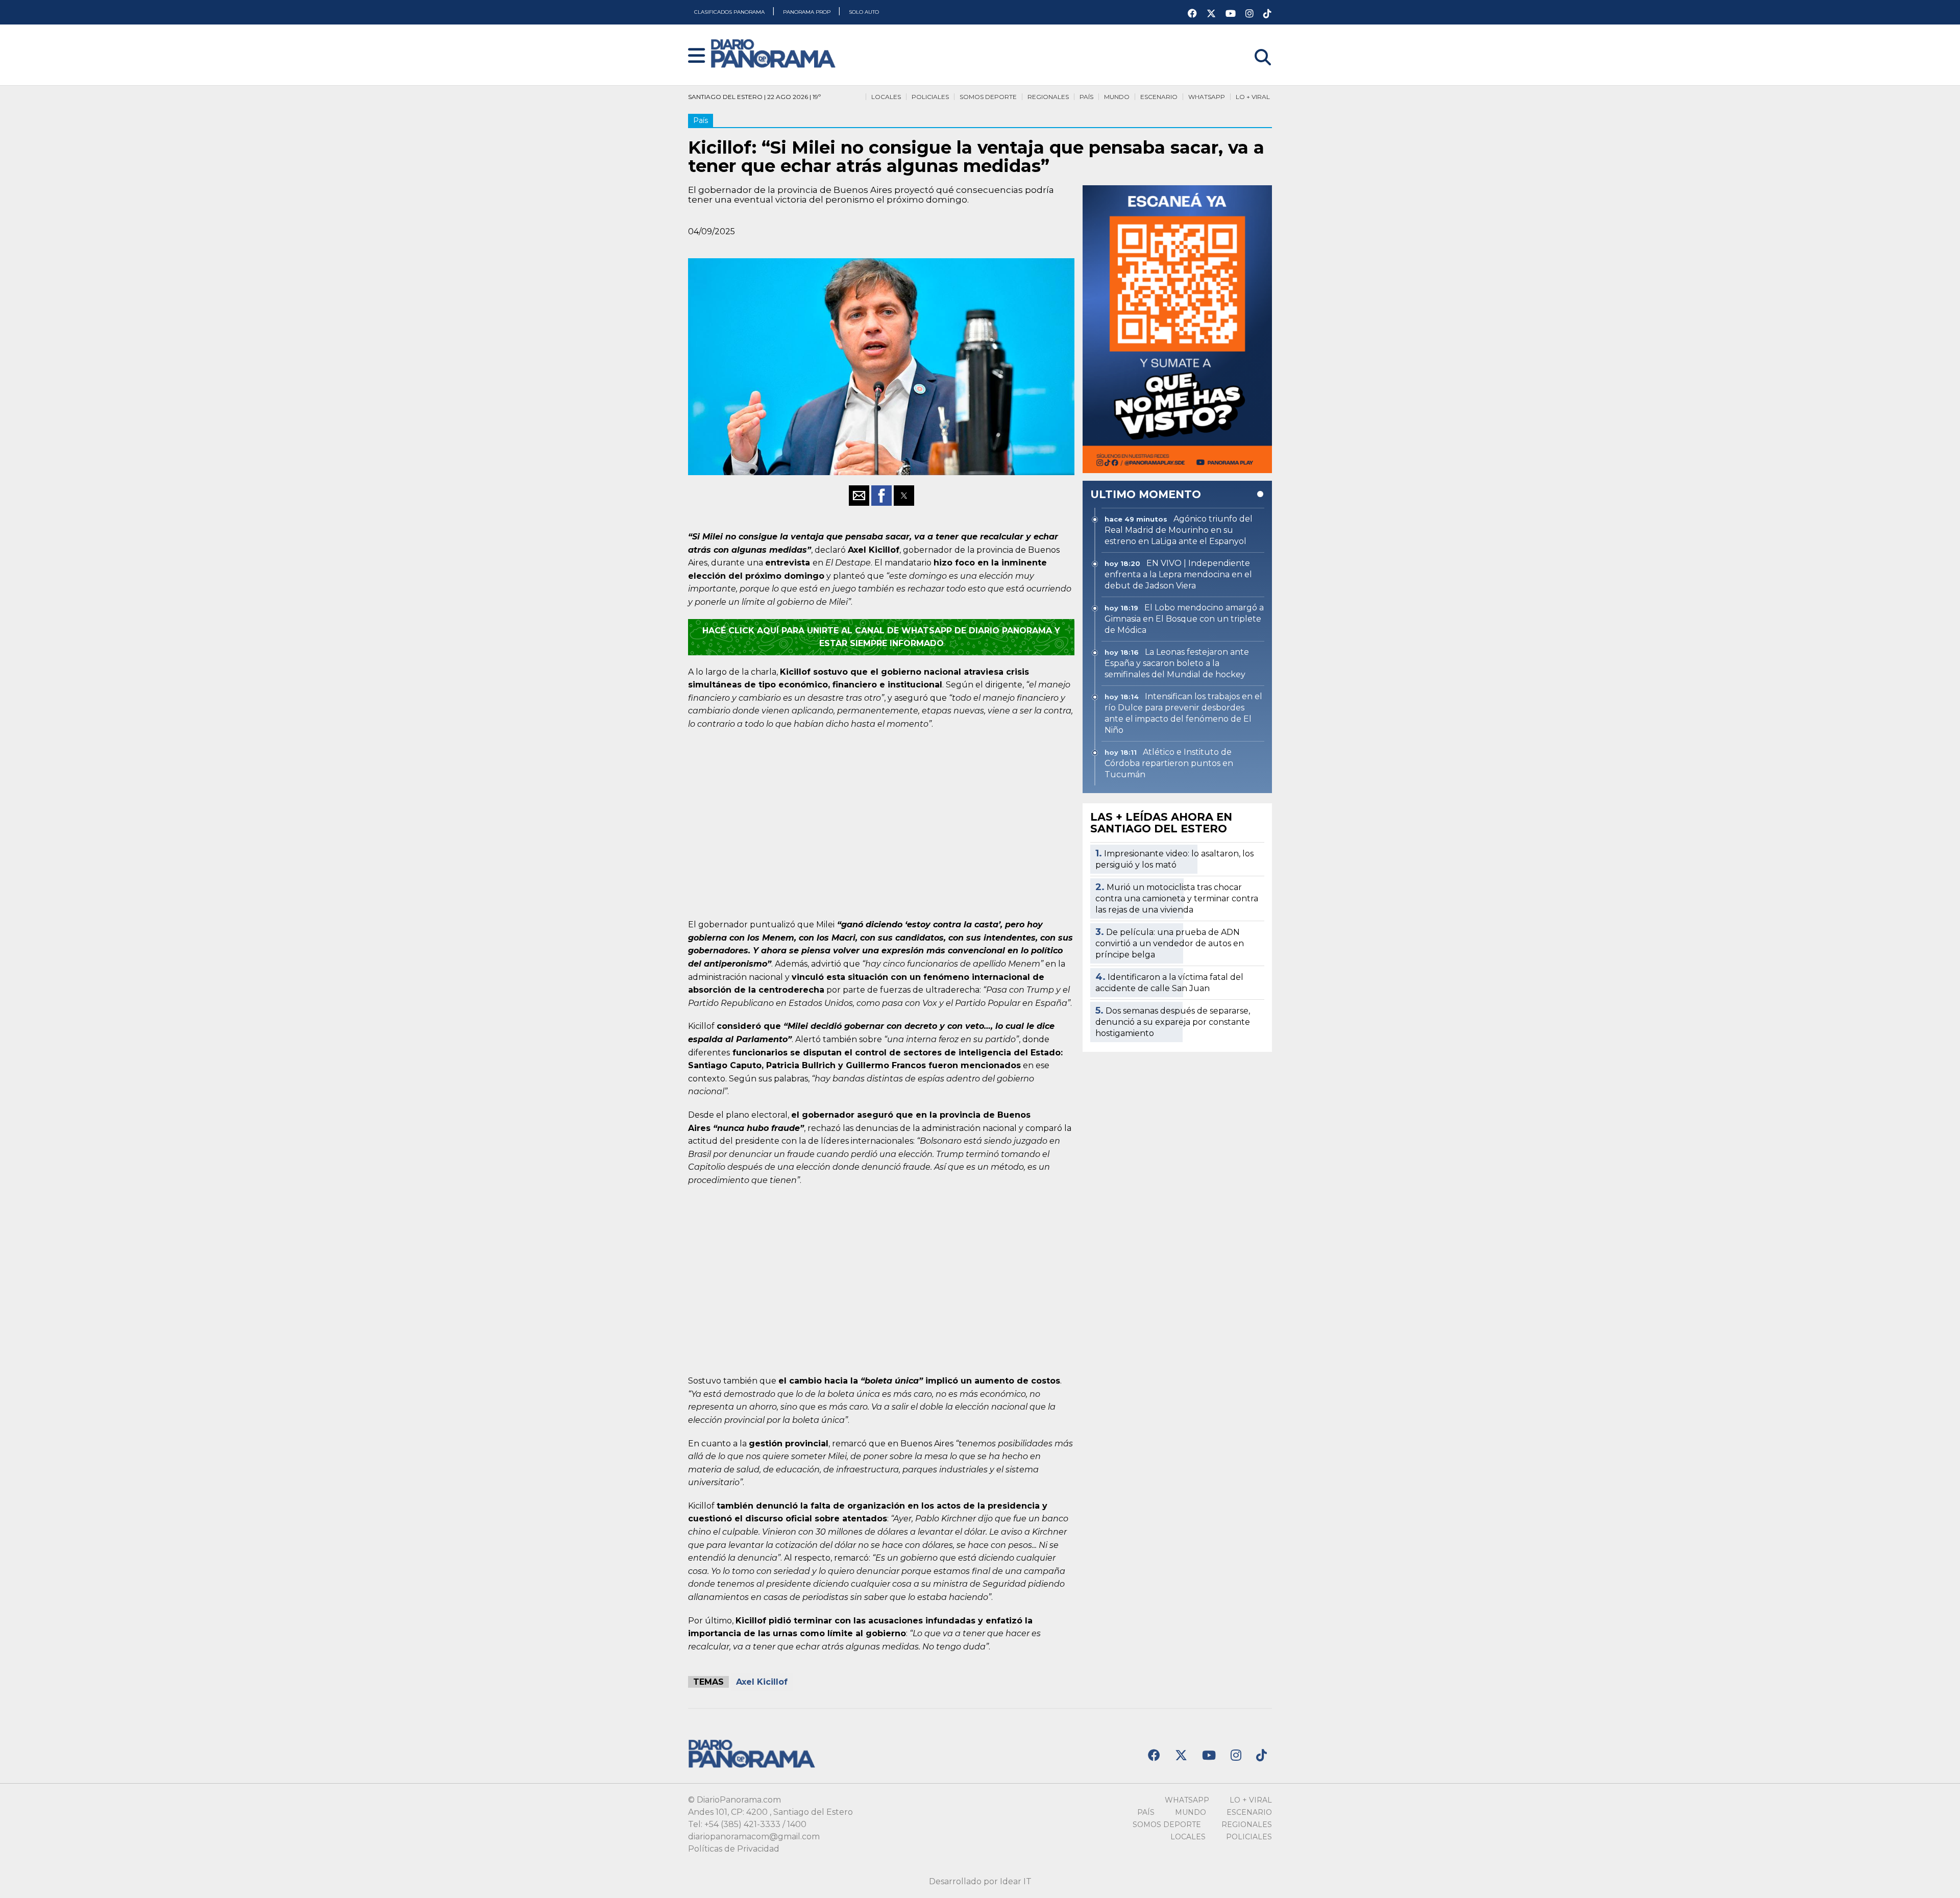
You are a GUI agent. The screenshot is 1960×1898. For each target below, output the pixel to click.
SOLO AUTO (864, 12)
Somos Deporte (988, 97)
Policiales (930, 97)
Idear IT (1016, 1881)
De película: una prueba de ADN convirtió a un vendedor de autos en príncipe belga (1170, 943)
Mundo (1117, 97)
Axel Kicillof (762, 1682)
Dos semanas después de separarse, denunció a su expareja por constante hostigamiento (1173, 1022)
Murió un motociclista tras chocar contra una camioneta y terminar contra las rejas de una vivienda (1177, 898)
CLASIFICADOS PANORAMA (730, 12)
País (1086, 97)
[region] (881, 823)
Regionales (1048, 97)
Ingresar (1255, 44)
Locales (886, 97)
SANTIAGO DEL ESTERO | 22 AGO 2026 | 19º (754, 97)
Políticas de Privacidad (734, 1849)
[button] (696, 56)
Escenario (1159, 97)
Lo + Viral (1253, 97)
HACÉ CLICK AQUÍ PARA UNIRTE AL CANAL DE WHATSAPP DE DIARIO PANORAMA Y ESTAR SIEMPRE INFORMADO (881, 637)
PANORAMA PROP (807, 12)
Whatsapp (1207, 97)
